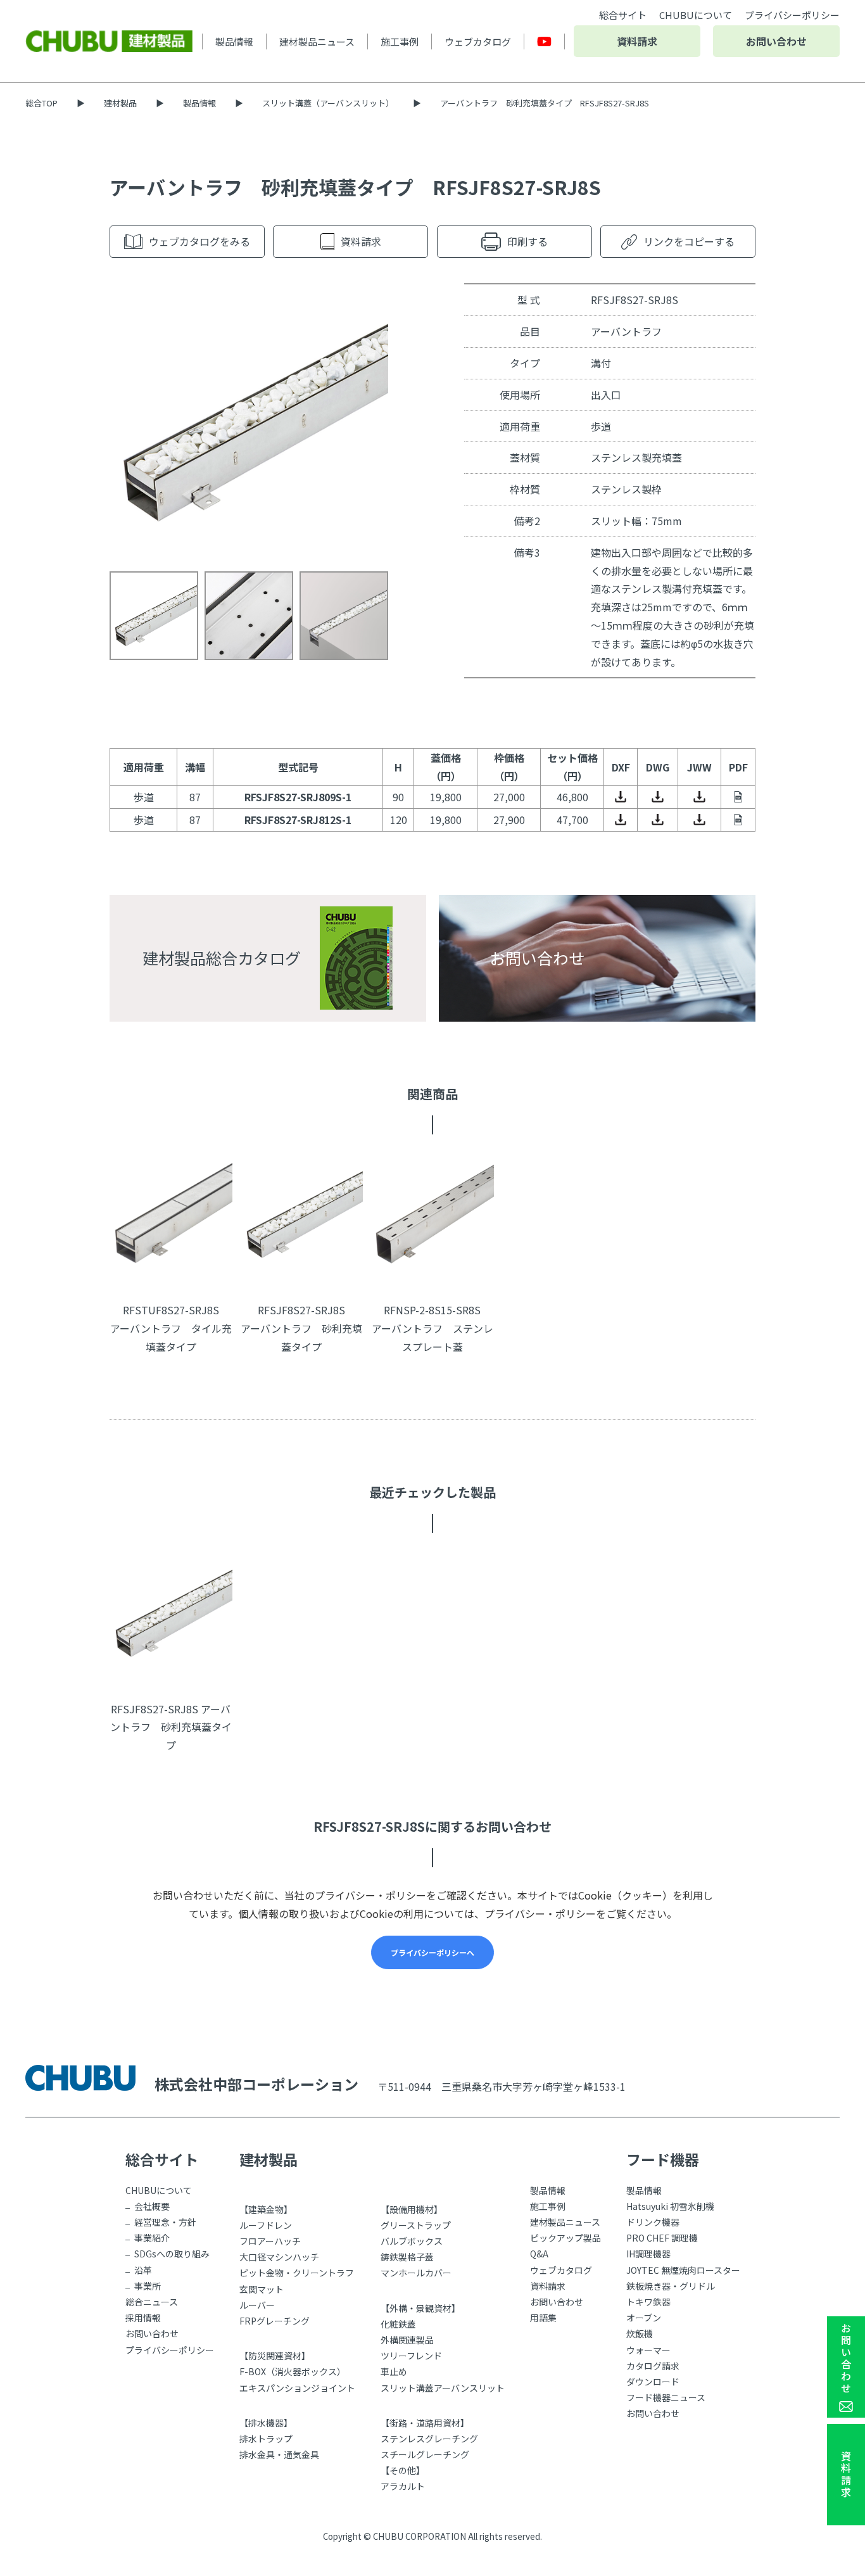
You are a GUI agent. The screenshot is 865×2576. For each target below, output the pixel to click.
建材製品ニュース (317, 41)
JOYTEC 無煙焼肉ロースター (683, 2270)
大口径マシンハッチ (279, 2257)
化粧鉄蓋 (398, 2324)
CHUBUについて (159, 2190)
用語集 (543, 2318)
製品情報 (234, 41)
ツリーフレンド (411, 2356)
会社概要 (152, 2206)
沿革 (143, 2270)
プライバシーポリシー (792, 15)
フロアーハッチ (270, 2241)
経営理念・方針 (165, 2222)
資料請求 (637, 41)
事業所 (148, 2286)
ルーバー (257, 2305)
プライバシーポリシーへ (432, 1952)
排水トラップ (266, 2439)
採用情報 (143, 2318)
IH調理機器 (648, 2254)
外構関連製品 (407, 2340)
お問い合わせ (776, 41)
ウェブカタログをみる (199, 241)
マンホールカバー (416, 2273)
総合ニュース (152, 2302)
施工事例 (400, 41)
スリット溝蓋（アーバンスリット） (328, 103)
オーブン (644, 2318)
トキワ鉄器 (648, 2302)
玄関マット (262, 2289)
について (696, 15)
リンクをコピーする (689, 241)
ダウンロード (653, 2382)
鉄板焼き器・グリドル (671, 2286)
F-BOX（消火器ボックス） (293, 2371)
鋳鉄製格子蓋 (407, 2257)
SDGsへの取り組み (172, 2254)
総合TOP (41, 103)
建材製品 (120, 103)
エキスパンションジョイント (297, 2388)
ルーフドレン (266, 2225)
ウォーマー (648, 2350)
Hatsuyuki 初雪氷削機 (670, 2206)
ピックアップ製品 (565, 2238)
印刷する (527, 241)
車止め (394, 2371)
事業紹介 (152, 2238)
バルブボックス (412, 2241)
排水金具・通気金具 (279, 2454)
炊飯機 (640, 2333)
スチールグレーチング (425, 2454)
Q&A (539, 2254)
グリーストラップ (416, 2225)
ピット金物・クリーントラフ (297, 2273)
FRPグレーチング (275, 2321)
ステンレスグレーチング (429, 2439)
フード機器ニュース (666, 2397)
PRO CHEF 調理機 (662, 2238)
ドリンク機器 (653, 2222)
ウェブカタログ (478, 41)
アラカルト (403, 2486)
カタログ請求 (653, 2366)
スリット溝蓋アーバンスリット (443, 2388)
